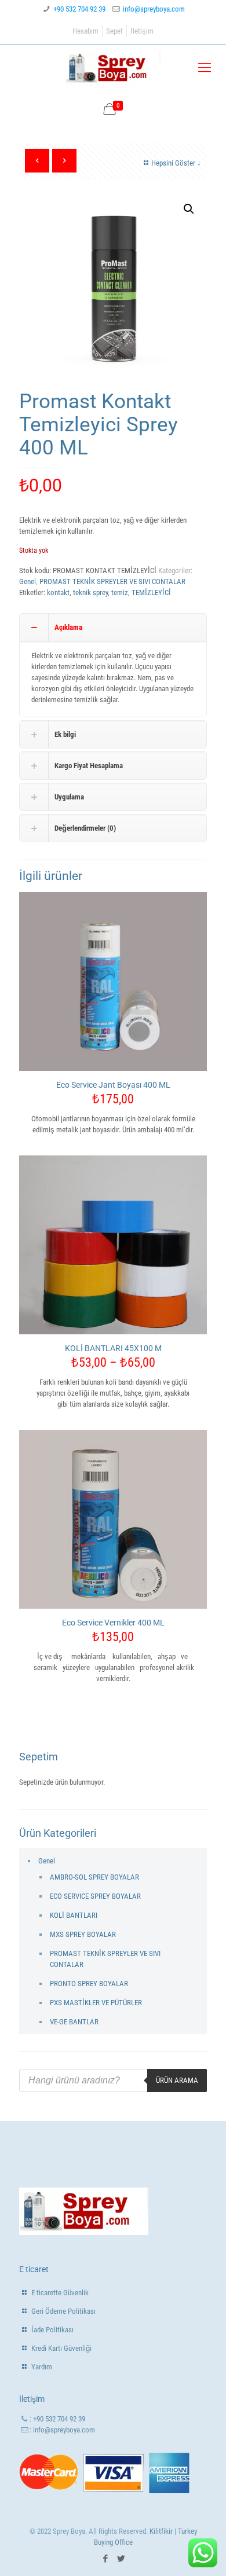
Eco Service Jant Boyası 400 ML (113, 1085)
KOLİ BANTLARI (74, 1915)
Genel (28, 581)
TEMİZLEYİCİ (151, 592)
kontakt (58, 592)
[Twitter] (121, 2559)
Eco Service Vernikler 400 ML (113, 1623)
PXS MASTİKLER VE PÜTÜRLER (96, 2003)
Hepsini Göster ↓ (176, 163)
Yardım (42, 2367)
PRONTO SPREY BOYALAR (89, 1984)
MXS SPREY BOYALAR (83, 1934)
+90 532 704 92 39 (79, 9)
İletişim (142, 31)
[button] (189, 209)
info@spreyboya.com (154, 9)
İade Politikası (52, 2330)
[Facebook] (105, 2559)
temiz (120, 592)
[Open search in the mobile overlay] (113, 2080)
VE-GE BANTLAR (74, 2022)
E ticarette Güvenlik (60, 2293)
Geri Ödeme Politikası (63, 2311)
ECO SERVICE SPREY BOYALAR (95, 1896)
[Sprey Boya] (113, 68)
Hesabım (85, 31)
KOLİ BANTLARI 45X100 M (113, 1348)
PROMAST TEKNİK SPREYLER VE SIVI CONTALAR (112, 581)
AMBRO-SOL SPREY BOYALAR (94, 1877)
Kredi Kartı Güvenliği (61, 2348)
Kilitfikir (161, 2531)
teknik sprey (90, 592)
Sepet (114, 31)
